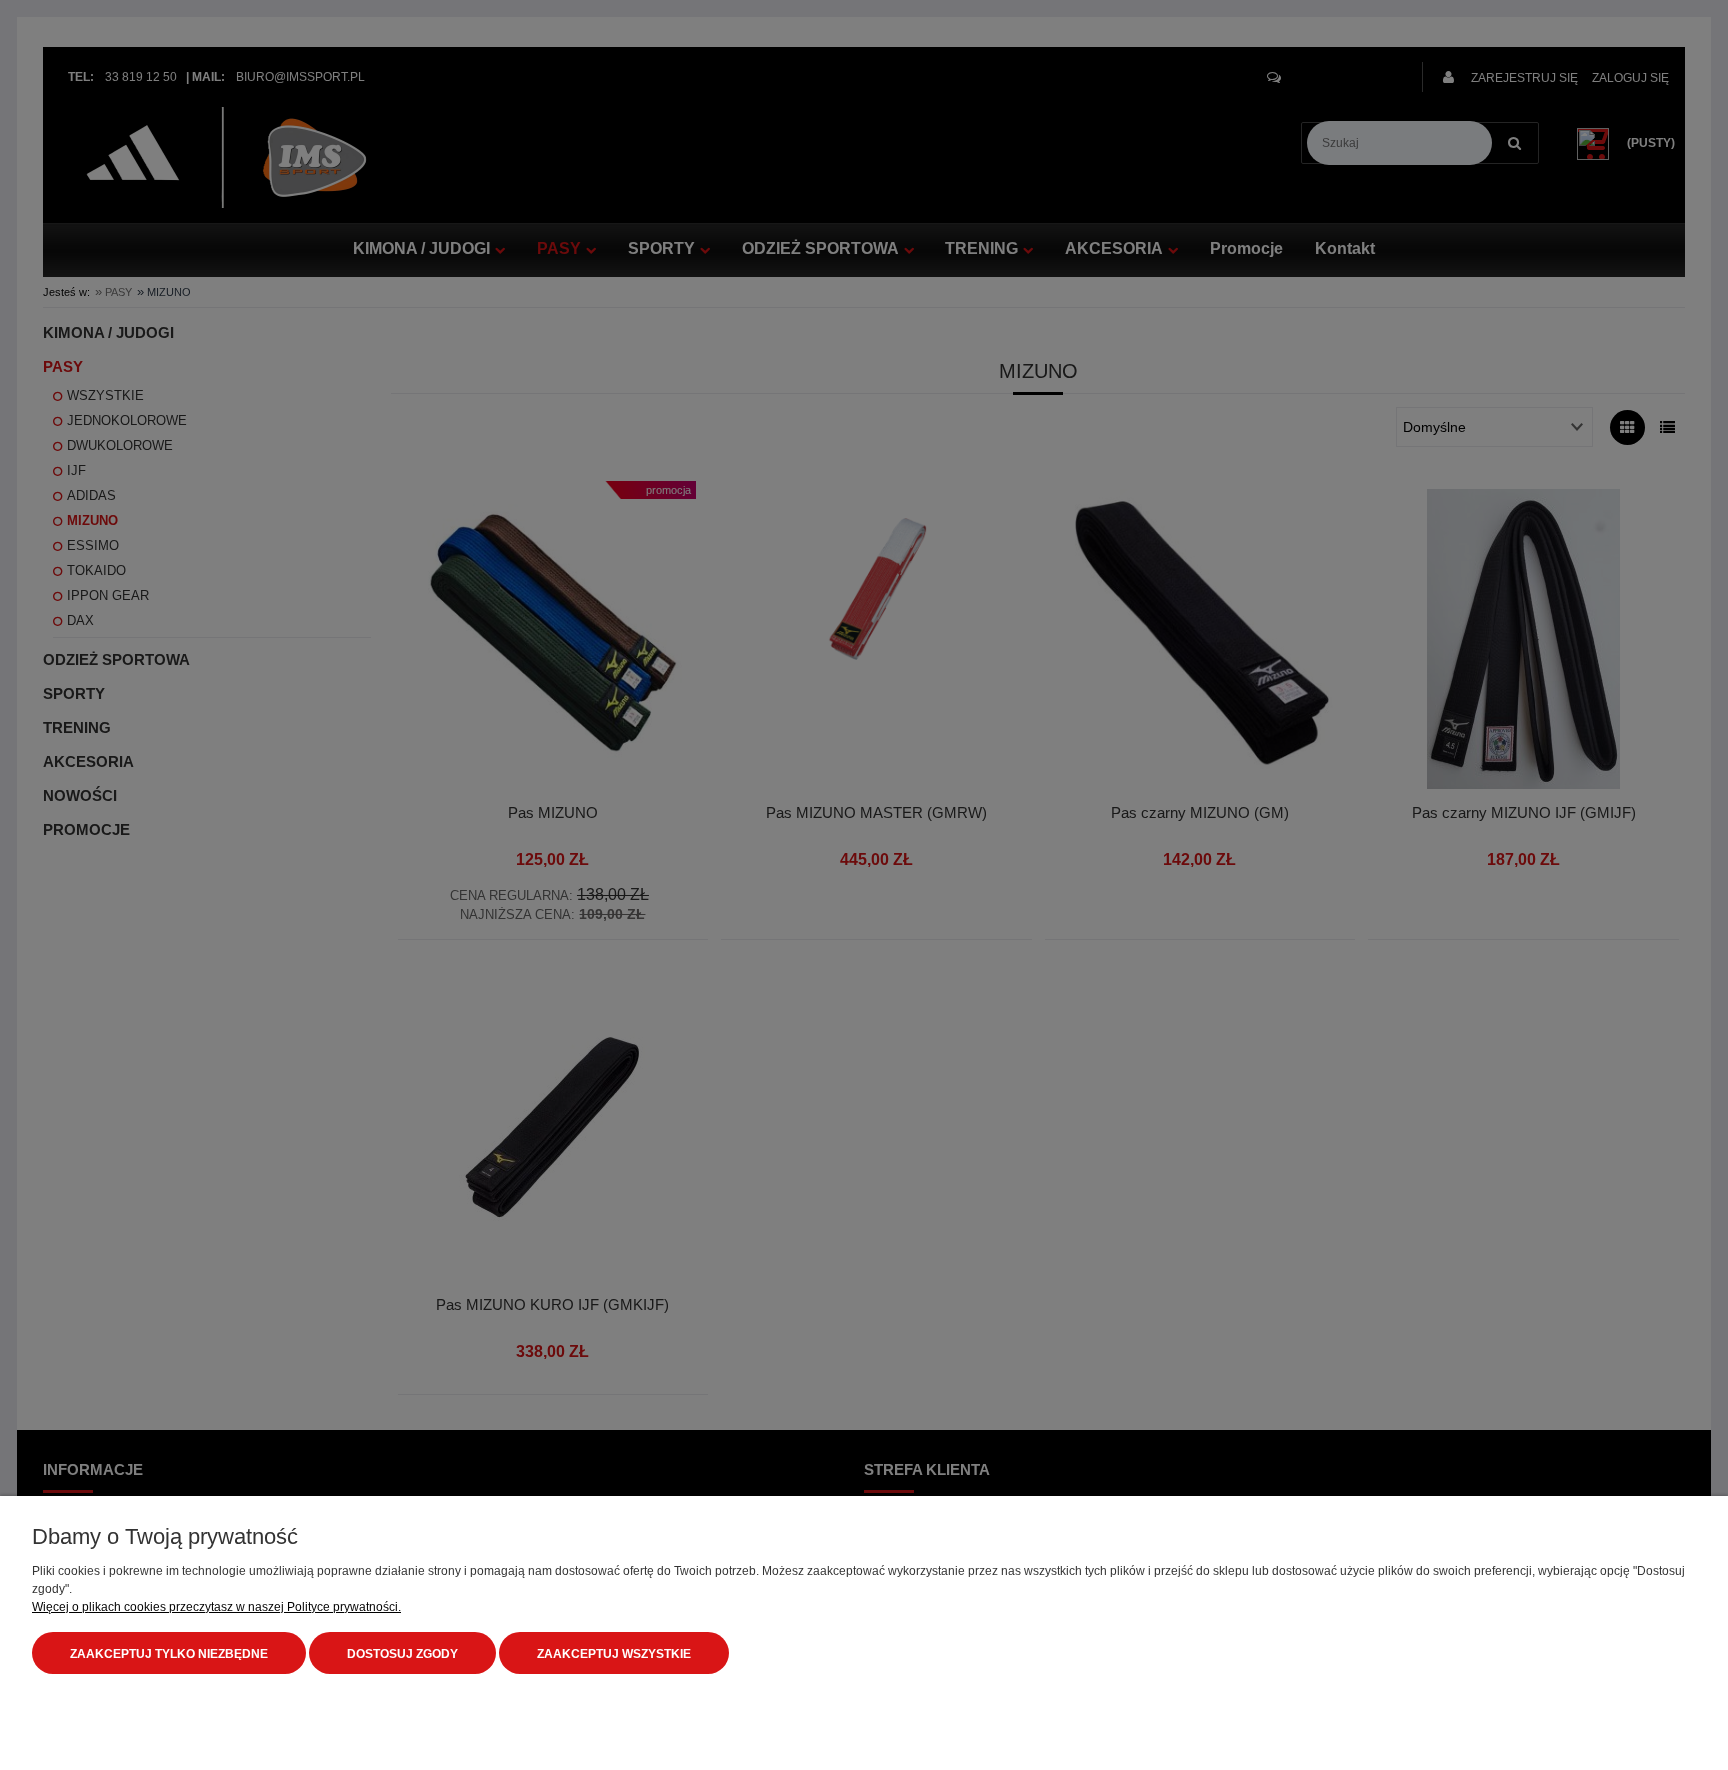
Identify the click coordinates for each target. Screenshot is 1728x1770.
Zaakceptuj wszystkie (614, 1654)
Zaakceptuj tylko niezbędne (169, 1654)
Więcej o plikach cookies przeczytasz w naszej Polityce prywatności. (216, 1607)
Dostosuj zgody (402, 1654)
